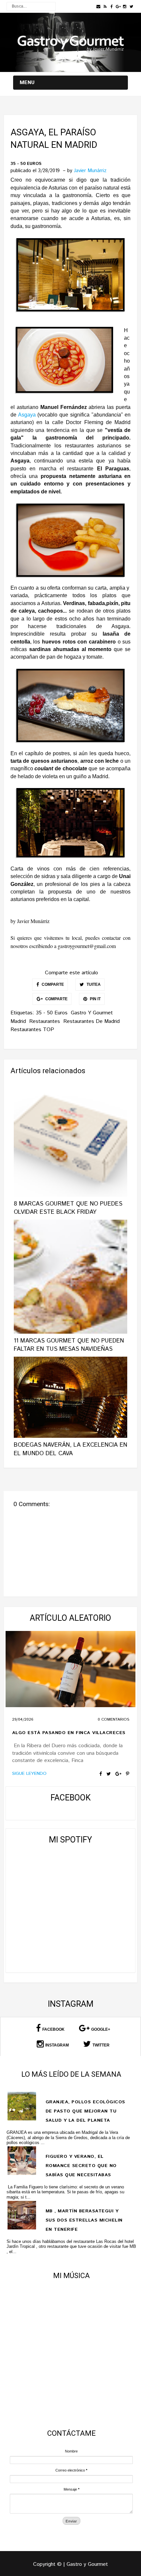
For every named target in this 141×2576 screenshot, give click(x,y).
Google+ (101, 2029)
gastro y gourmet (92, 1013)
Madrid (18, 1021)
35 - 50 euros (26, 164)
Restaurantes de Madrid (91, 1021)
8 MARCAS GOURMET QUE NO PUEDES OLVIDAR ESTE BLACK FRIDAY (68, 1208)
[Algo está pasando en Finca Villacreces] (71, 1669)
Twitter (101, 2045)
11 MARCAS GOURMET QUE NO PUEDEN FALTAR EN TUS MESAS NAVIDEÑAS (69, 1345)
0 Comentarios (113, 1719)
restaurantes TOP (32, 1030)
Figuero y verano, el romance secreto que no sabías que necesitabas (81, 2166)
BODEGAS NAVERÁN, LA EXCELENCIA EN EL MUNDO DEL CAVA (70, 1449)
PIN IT (95, 999)
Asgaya (28, 415)
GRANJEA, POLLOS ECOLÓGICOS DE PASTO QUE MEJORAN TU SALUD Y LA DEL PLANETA (85, 2111)
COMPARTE (52, 984)
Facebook (53, 2029)
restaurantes (45, 1021)
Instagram (57, 2045)
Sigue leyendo (29, 1774)
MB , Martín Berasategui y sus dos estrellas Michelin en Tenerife (84, 2220)
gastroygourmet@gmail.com (87, 946)
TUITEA (93, 984)
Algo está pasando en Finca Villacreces (69, 1733)
